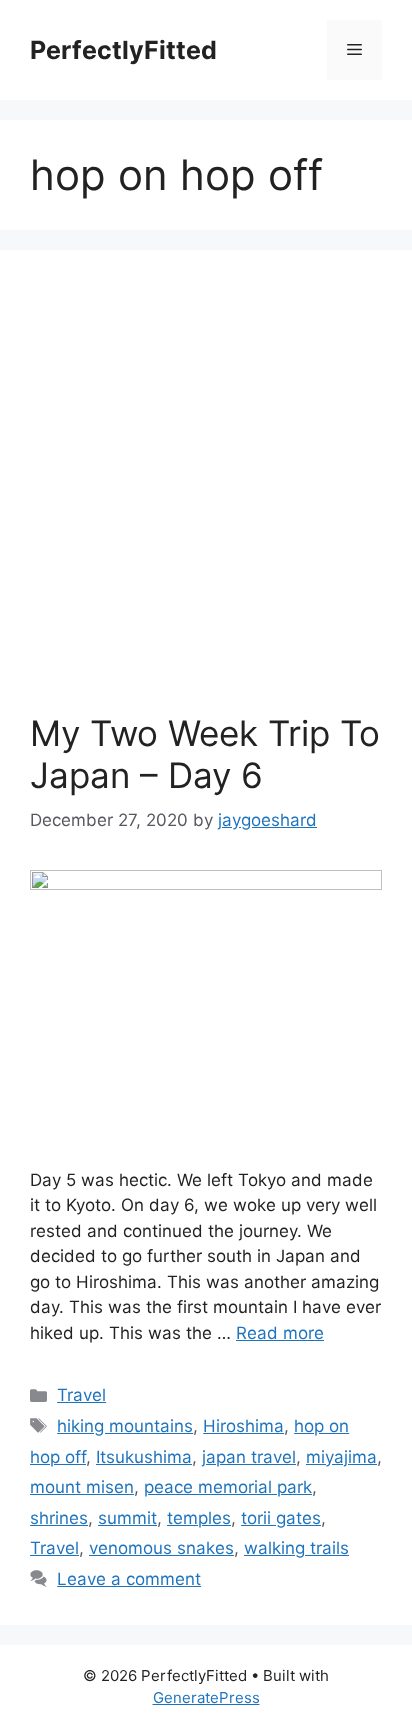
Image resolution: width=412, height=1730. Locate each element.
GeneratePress (206, 1697)
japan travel (249, 1457)
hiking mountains (125, 1426)
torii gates (281, 1518)
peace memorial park (228, 1487)
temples (199, 1518)
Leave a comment (129, 1579)
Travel (81, 1395)
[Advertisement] (206, 496)
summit (127, 1518)
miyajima (341, 1457)
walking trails (296, 1548)
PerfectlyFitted (123, 50)
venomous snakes (161, 1548)
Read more (280, 1333)
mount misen (82, 1487)
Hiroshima (243, 1426)
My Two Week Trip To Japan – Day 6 (205, 754)
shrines (59, 1518)
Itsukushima (144, 1457)
